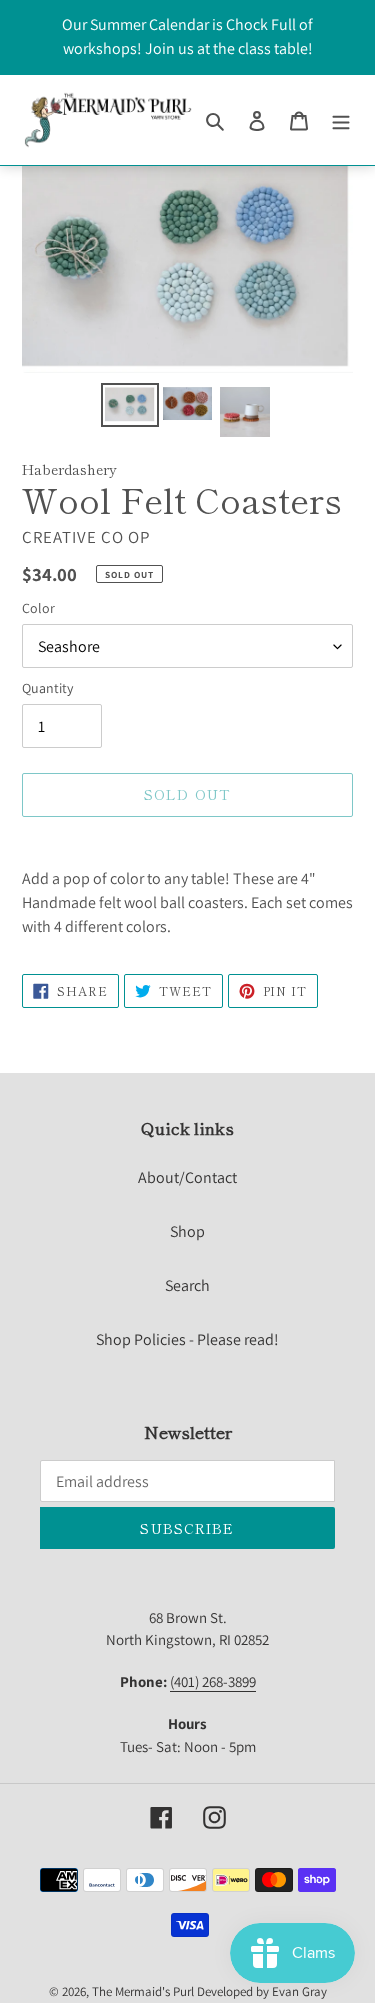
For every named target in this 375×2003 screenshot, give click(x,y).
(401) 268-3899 (213, 1681)
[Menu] (341, 120)
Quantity (47, 688)
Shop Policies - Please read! (187, 1339)
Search (187, 1285)
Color (38, 608)
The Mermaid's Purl (143, 1991)
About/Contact (187, 1177)
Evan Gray (299, 1991)
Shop (187, 1231)
